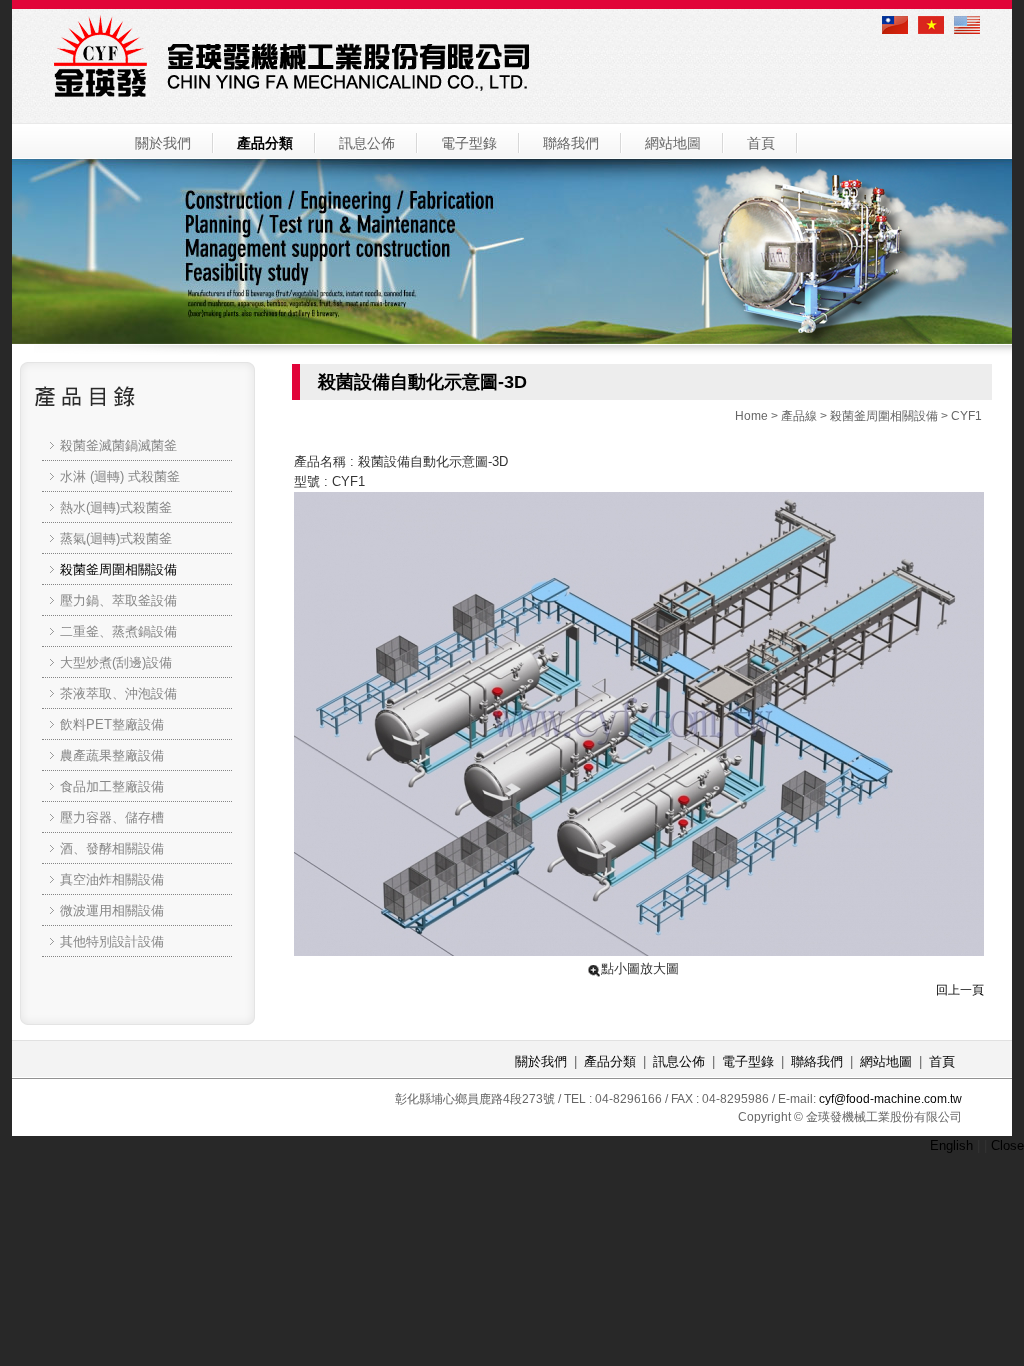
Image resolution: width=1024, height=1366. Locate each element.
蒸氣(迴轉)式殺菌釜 (116, 538)
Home (751, 416)
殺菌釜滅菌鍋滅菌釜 (118, 445)
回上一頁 (960, 990)
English (951, 1145)
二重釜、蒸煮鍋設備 (118, 631)
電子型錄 (469, 143)
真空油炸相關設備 (112, 879)
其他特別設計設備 (112, 941)
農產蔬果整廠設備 (112, 755)
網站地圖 (673, 143)
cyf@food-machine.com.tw (890, 1099)
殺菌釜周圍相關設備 (884, 416)
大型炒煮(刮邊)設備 (116, 662)
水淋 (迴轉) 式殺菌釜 (120, 476)
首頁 (761, 143)
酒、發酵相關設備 (112, 848)
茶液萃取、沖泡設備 (118, 693)
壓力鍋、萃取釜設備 (118, 600)
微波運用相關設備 (112, 910)
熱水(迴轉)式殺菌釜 (116, 507)
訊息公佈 (367, 143)
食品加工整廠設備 (112, 786)
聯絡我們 (571, 143)
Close (1007, 1145)
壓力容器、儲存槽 (112, 817)
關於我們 (163, 143)
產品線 (799, 416)
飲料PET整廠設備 (112, 724)
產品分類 (265, 143)
